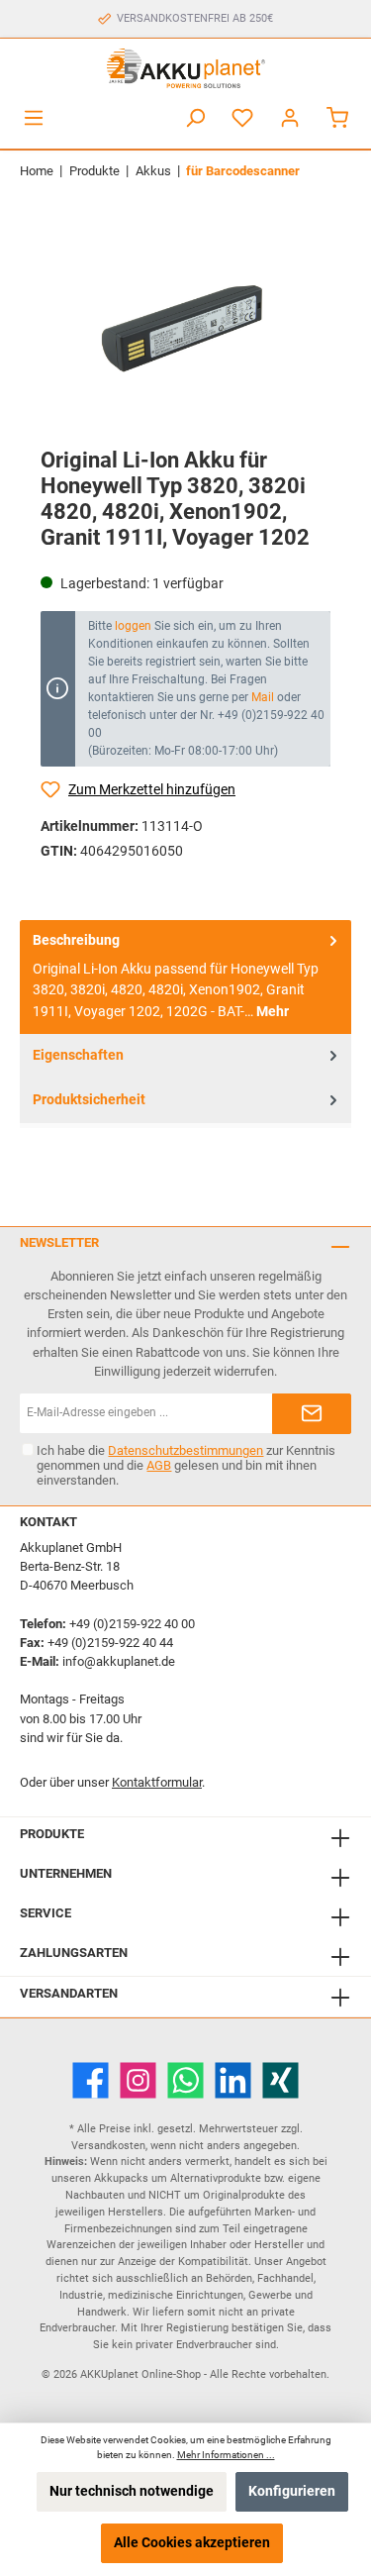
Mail (263, 697)
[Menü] (34, 118)
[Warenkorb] (337, 118)
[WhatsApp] (185, 2080)
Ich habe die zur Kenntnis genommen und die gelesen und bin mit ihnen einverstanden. (186, 1465)
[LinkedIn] (233, 2080)
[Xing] (280, 2080)
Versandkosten (108, 2146)
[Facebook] (91, 2080)
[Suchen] (195, 118)
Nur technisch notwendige (132, 2491)
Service (46, 1913)
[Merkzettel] (242, 118)
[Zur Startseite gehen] (185, 68)
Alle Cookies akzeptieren (192, 2543)
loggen (133, 626)
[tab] (185, 978)
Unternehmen (66, 1873)
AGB (159, 1465)
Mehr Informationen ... (226, 2455)
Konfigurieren (292, 2491)
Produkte (52, 1834)
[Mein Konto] (290, 118)
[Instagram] (138, 2080)
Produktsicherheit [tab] (89, 1100)
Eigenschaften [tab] (78, 1055)
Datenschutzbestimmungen (185, 1450)
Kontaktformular (157, 1782)
